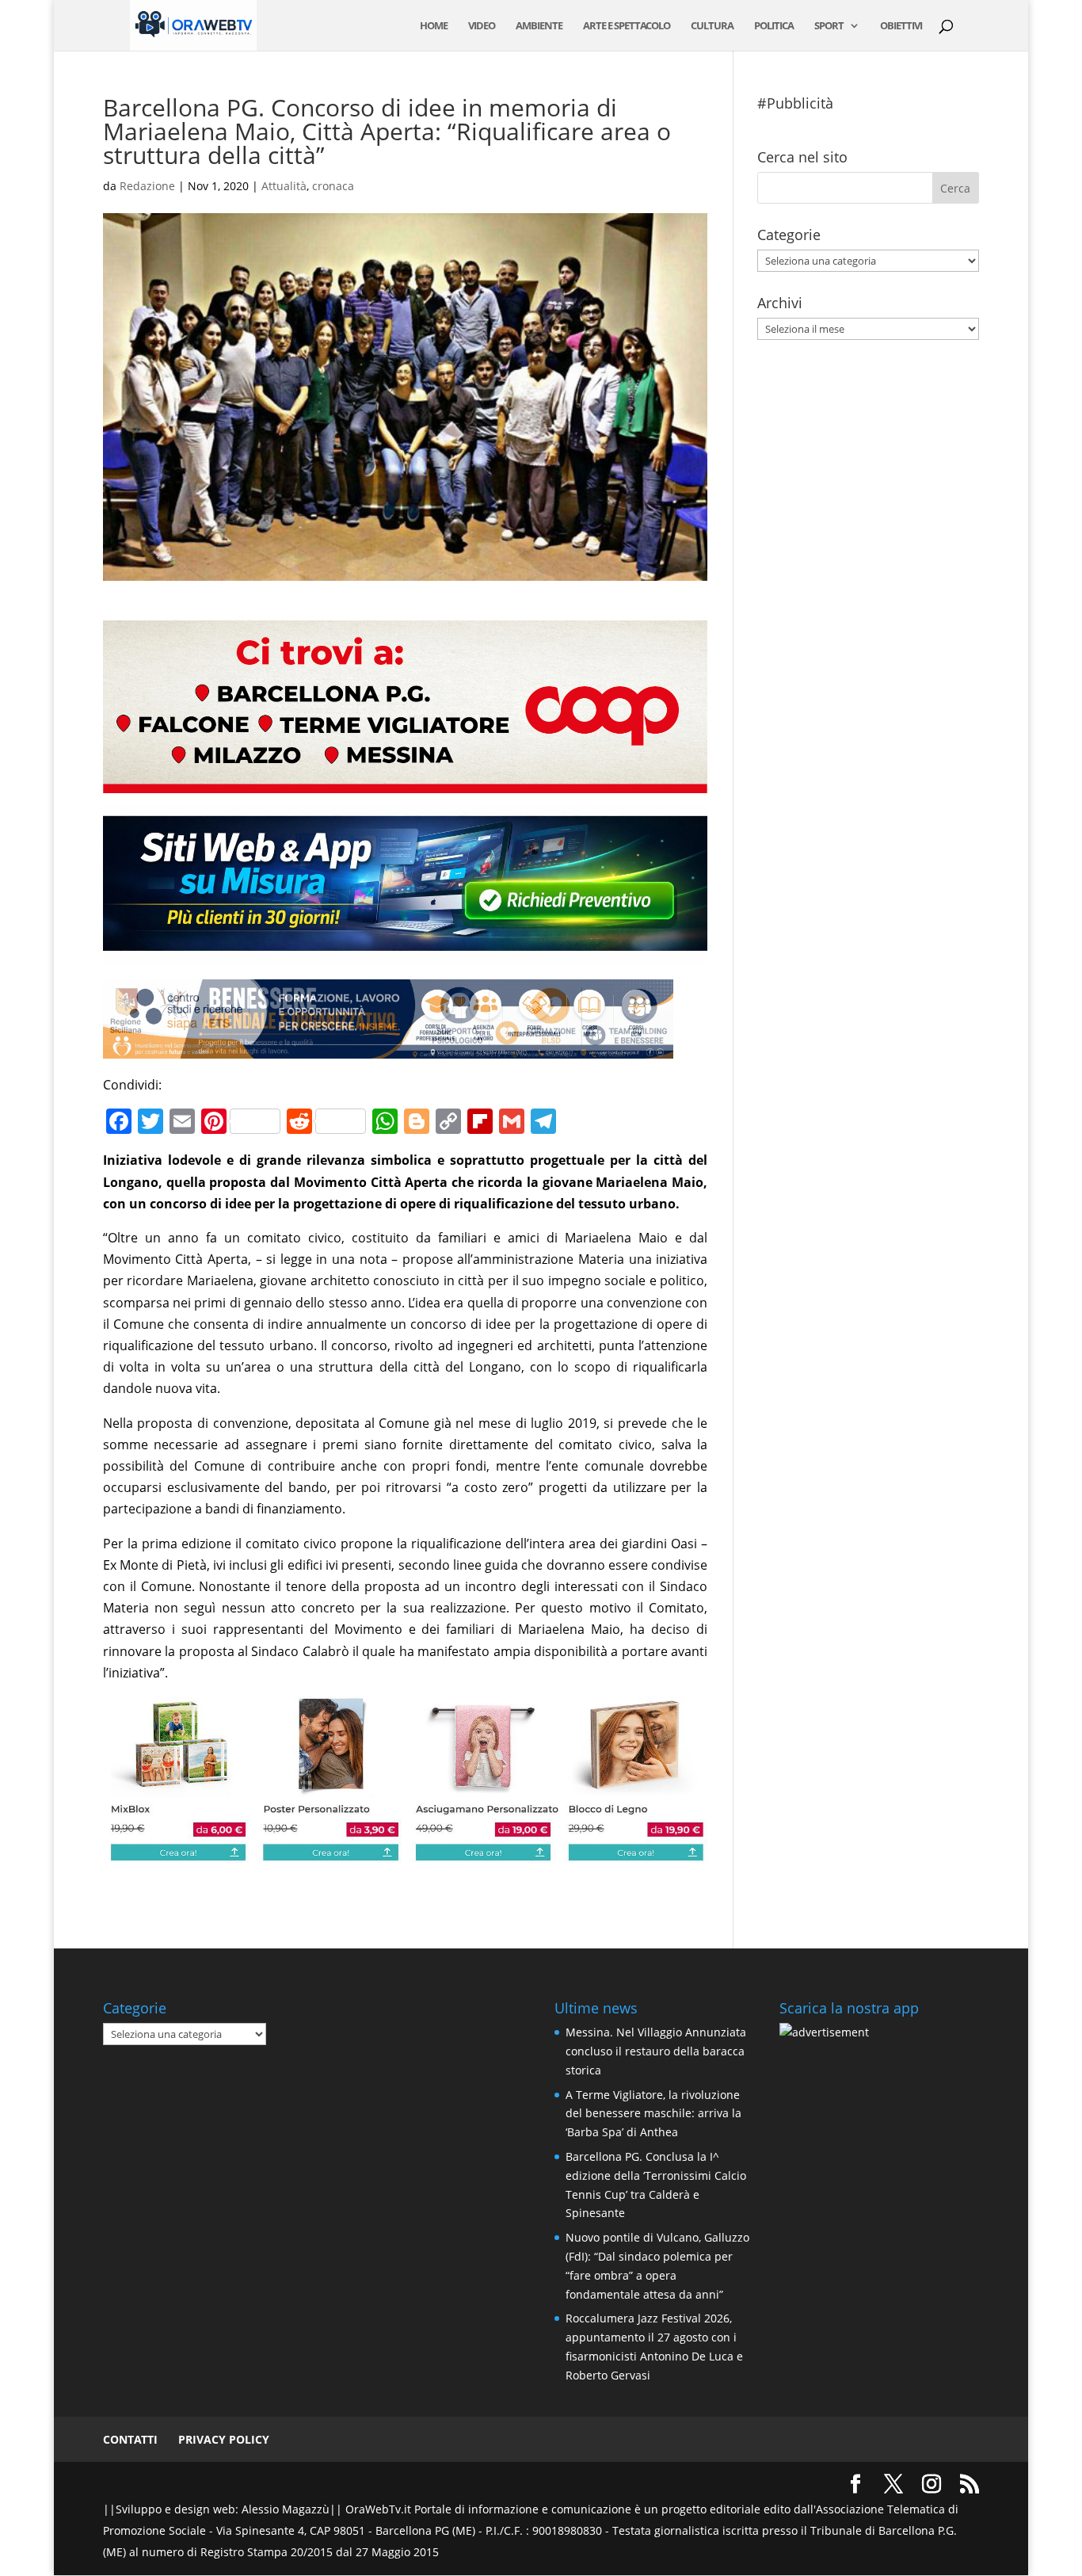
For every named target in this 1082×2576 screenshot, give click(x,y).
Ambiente (539, 26)
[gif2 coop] (405, 782)
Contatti (130, 2439)
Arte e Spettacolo (627, 26)
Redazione (147, 186)
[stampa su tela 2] (405, 1852)
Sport (829, 26)
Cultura (712, 26)
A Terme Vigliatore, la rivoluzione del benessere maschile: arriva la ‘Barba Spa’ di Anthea (653, 2114)
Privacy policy (224, 2439)
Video (482, 26)
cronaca (333, 186)
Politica (774, 26)
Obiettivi (901, 26)
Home (434, 26)
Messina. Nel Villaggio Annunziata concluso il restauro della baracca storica (656, 2051)
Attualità (284, 186)
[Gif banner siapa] (388, 1048)
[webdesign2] (405, 952)
